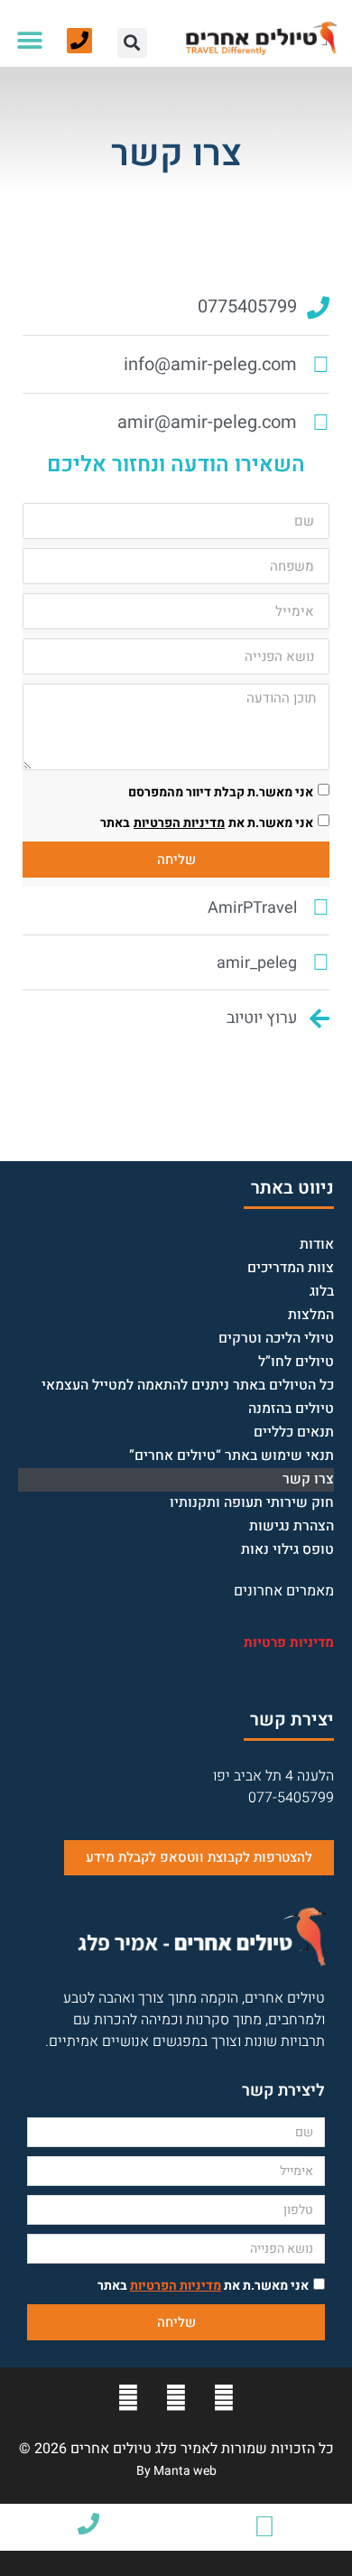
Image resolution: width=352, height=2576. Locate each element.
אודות (317, 1245)
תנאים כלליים (294, 1432)
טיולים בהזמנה (291, 1409)
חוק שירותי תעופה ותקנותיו (252, 1503)
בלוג (322, 1292)
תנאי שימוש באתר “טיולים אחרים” (232, 1456)
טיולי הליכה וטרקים (276, 1339)
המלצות (311, 1315)
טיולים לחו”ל (296, 1362)
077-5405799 (291, 1798)
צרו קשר (308, 1479)
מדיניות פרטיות (289, 1642)
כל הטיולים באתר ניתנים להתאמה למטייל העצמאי (188, 1386)
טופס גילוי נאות (287, 1550)
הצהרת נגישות (292, 1526)
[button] (132, 43)
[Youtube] (176, 2398)
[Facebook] (224, 2398)
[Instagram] (128, 2398)
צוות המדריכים (291, 1268)
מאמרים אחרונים (284, 1591)
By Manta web (176, 2471)
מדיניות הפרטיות (179, 823)
